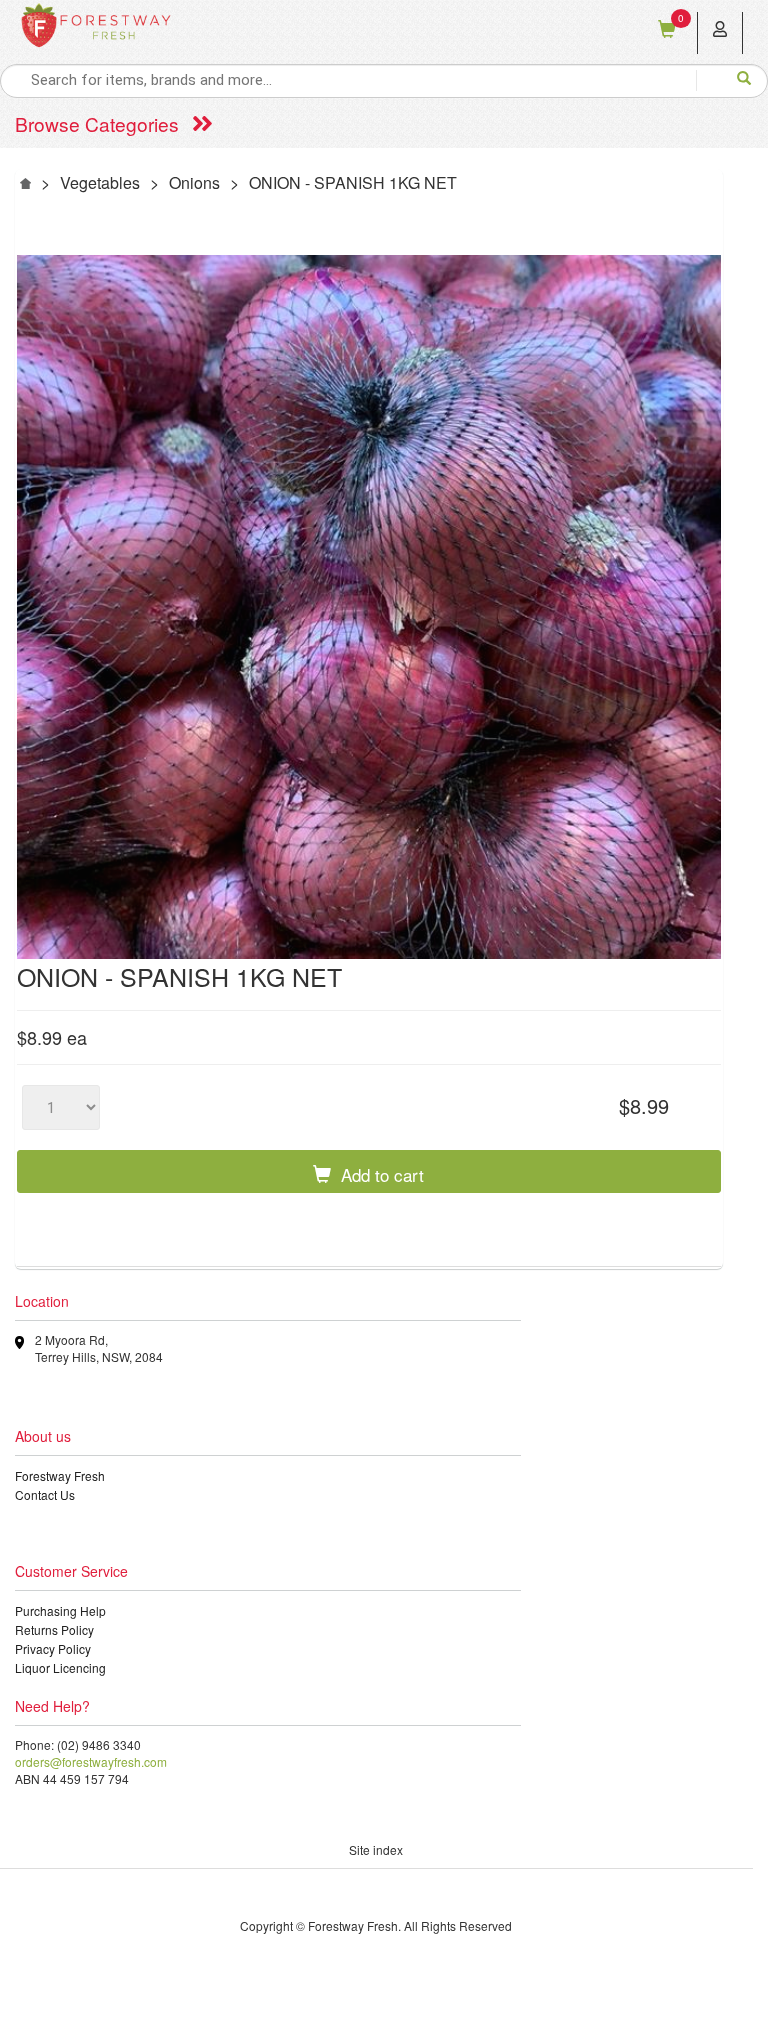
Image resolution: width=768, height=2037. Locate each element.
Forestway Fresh (60, 1475)
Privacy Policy (53, 1648)
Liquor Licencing (60, 1667)
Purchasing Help (60, 1610)
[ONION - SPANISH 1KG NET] (369, 607)
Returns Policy (54, 1629)
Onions (194, 182)
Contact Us (45, 1494)
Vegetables (100, 182)
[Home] (25, 181)
